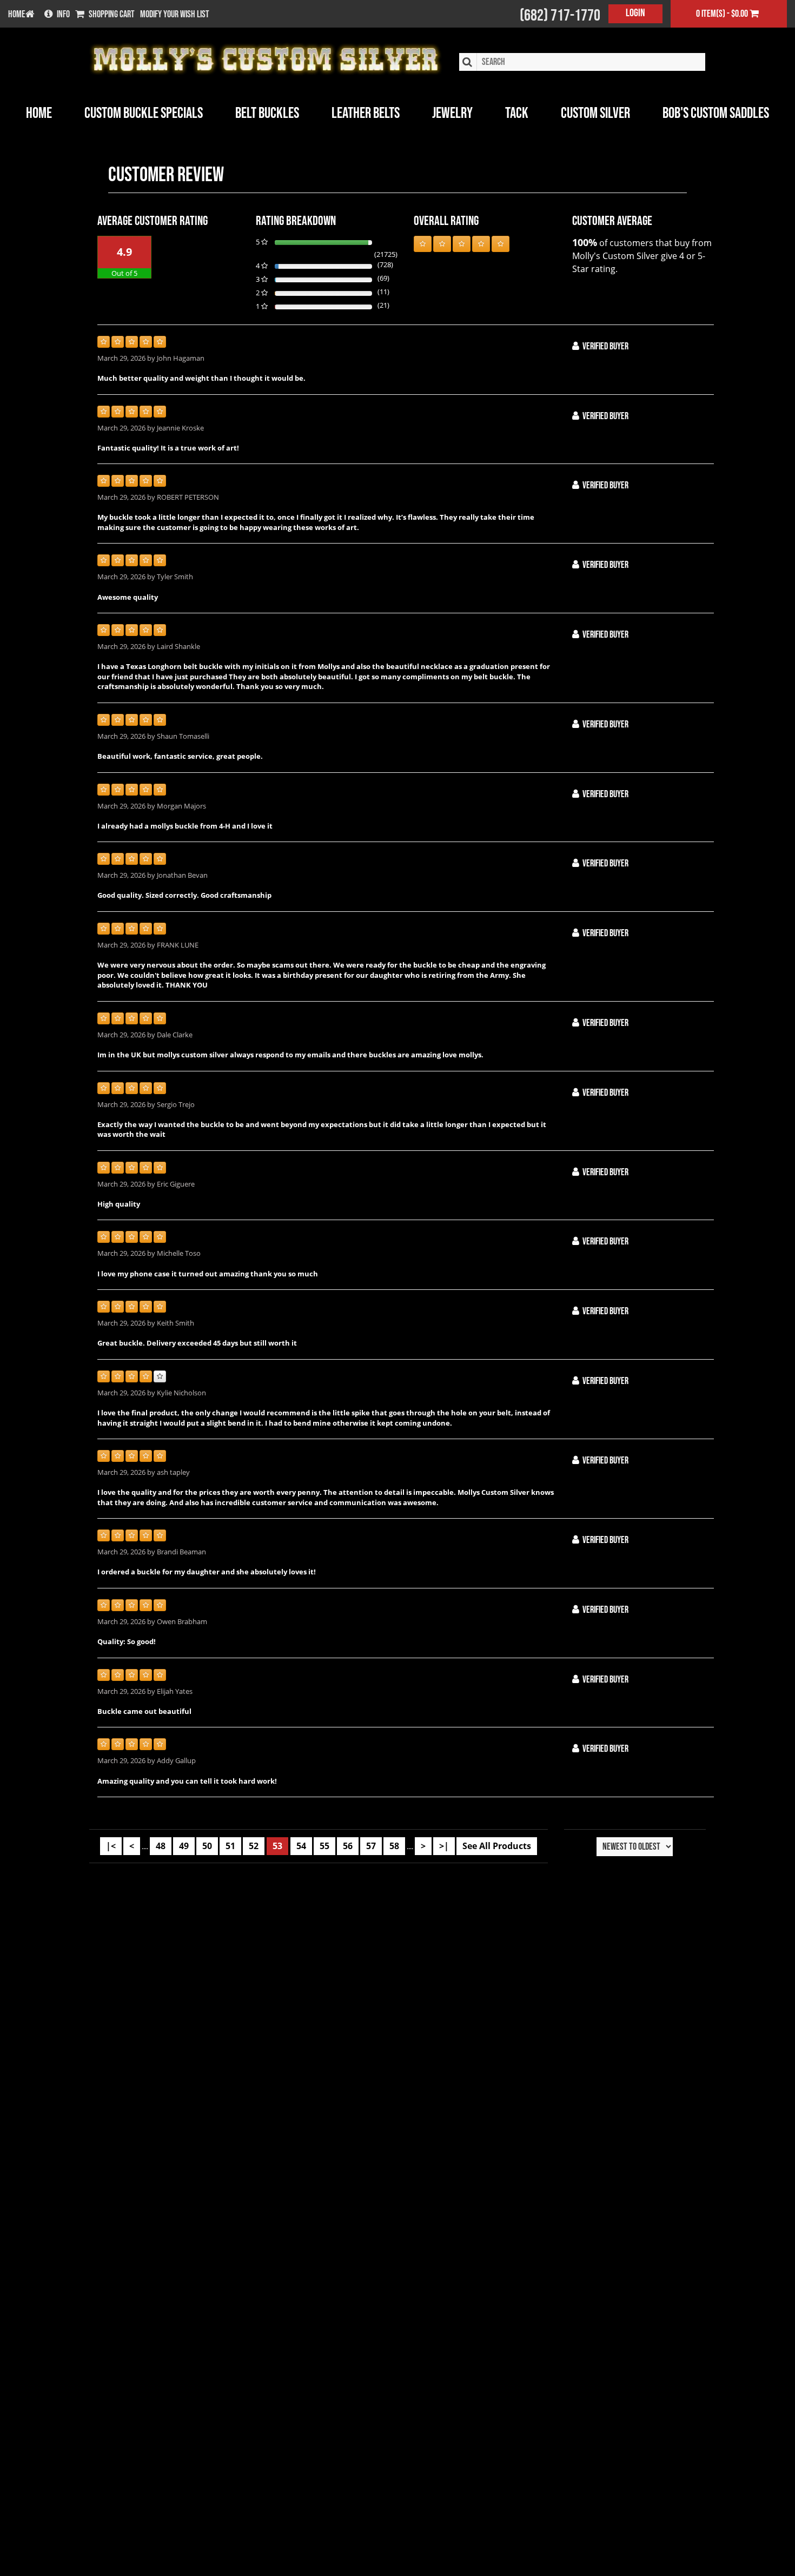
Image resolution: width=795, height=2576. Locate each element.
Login (635, 13)
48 (161, 1846)
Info (63, 15)
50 (207, 1846)
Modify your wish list (175, 15)
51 (230, 1846)
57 (371, 1846)
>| (444, 1846)
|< (111, 1846)
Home (39, 113)
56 (348, 1846)
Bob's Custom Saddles (716, 113)
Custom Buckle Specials (144, 113)
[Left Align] (423, 244)
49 (184, 1846)
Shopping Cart (112, 15)
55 (324, 1846)
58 (394, 1846)
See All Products (497, 1846)
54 (301, 1846)
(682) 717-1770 (560, 16)
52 (254, 1846)
